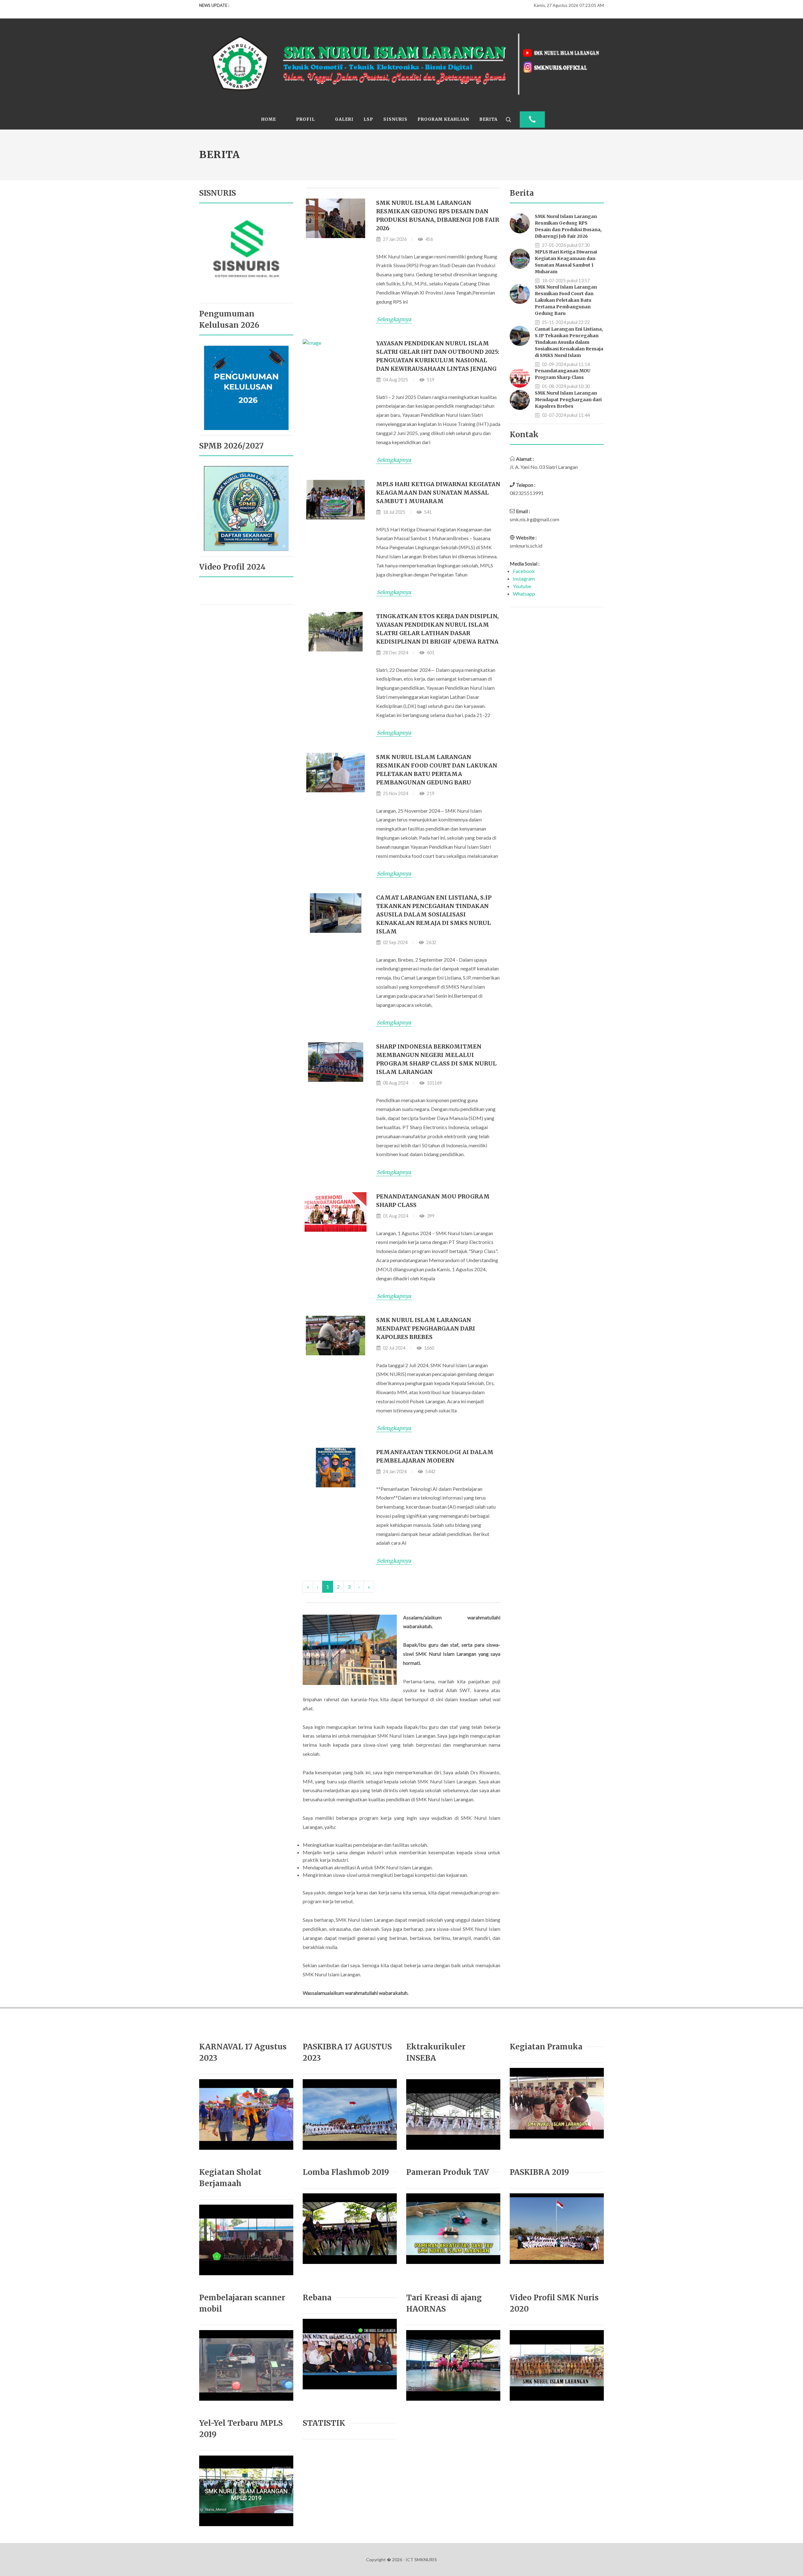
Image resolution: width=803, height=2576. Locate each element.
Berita (488, 119)
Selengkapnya (394, 319)
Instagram (524, 579)
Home (269, 119)
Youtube (522, 586)
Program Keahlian (443, 119)
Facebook (524, 571)
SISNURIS (395, 119)
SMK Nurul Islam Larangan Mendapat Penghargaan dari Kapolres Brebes (426, 1328)
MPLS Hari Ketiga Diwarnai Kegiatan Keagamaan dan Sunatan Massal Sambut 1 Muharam (438, 493)
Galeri (344, 119)
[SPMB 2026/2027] (246, 508)
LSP (368, 119)
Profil (306, 119)
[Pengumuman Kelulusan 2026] (246, 387)
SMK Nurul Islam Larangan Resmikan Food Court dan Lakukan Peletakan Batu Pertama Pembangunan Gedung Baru (566, 300)
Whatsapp (524, 594)
